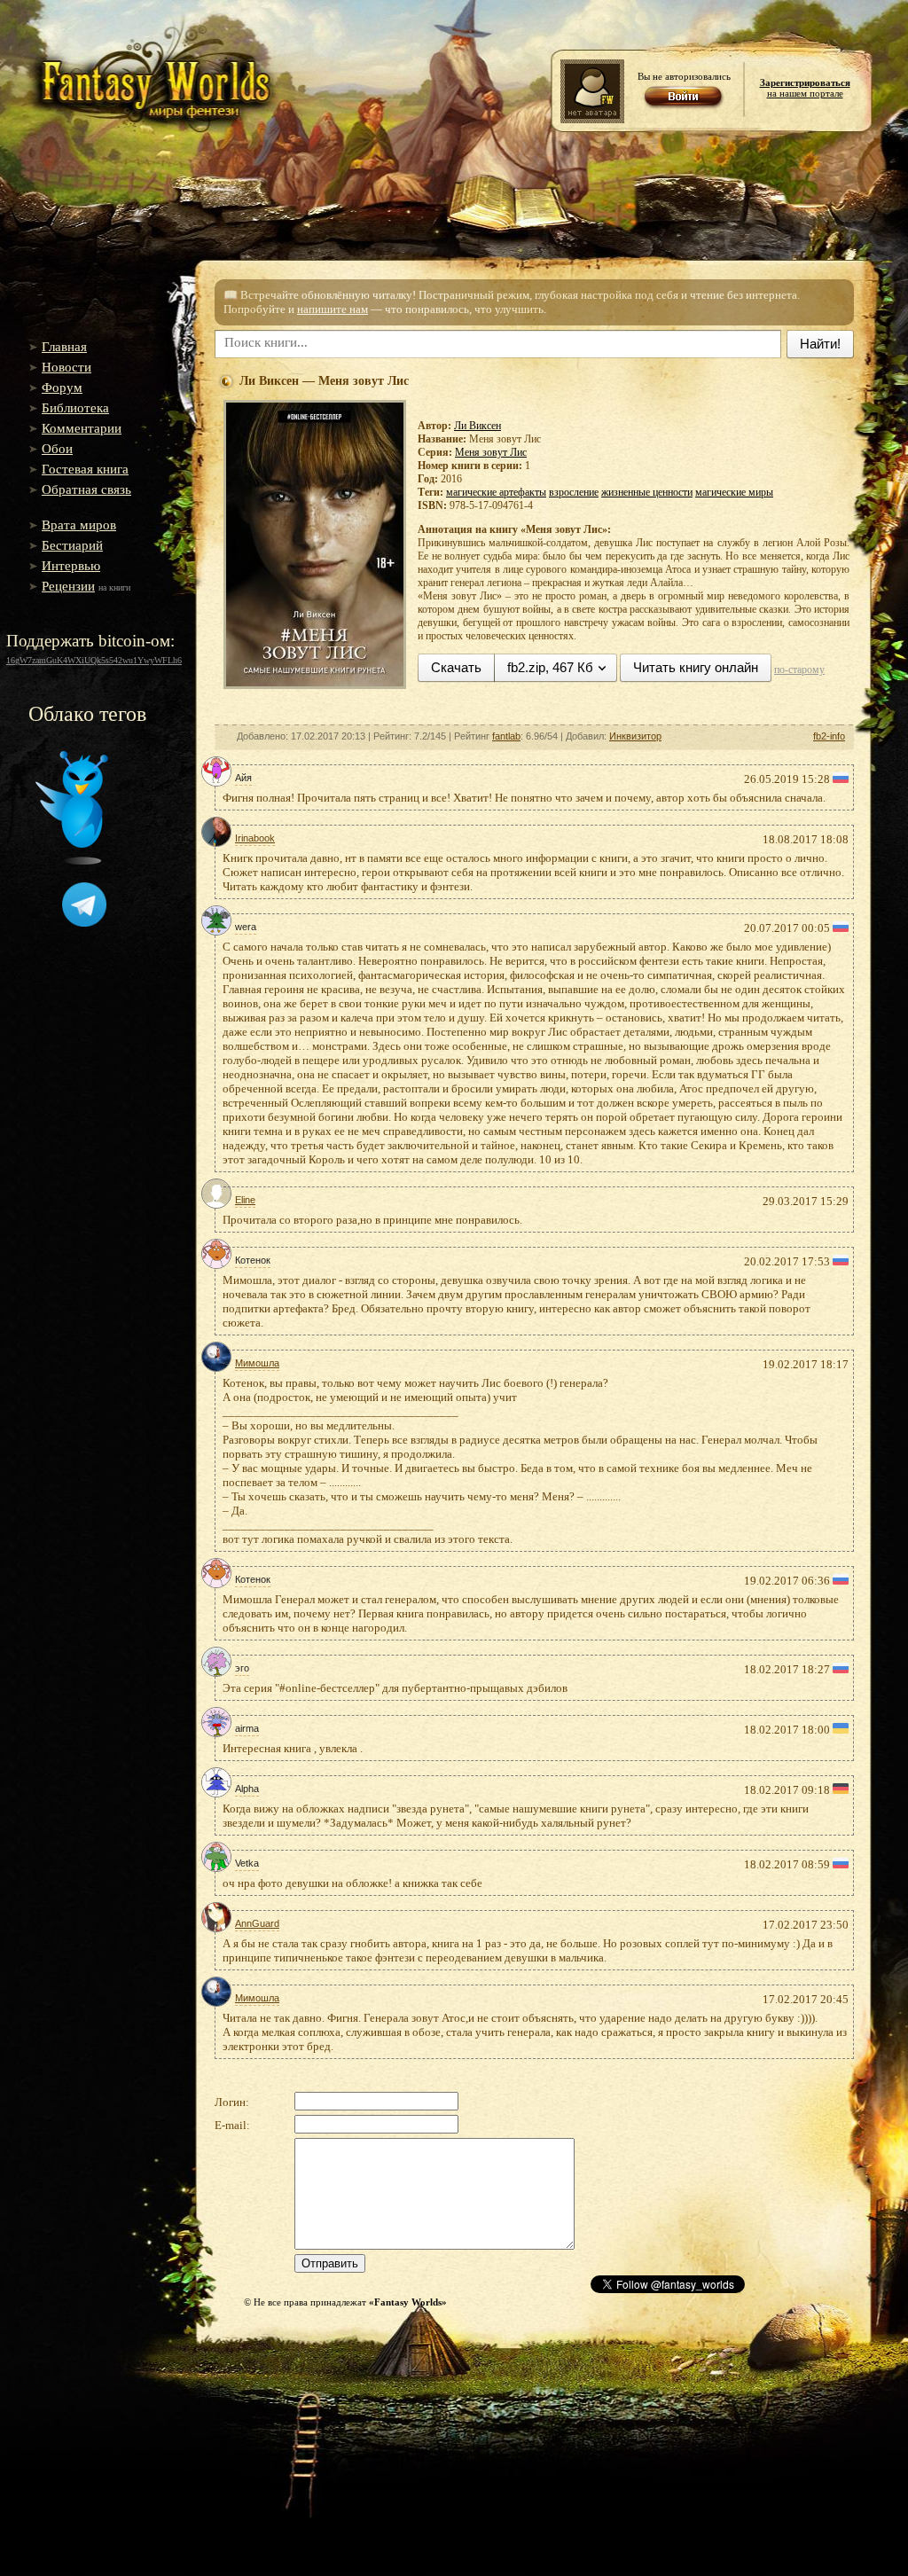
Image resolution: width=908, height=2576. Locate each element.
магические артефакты (496, 492)
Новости (67, 367)
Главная (64, 347)
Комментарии (82, 428)
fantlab (506, 736)
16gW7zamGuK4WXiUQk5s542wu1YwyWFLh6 (94, 660)
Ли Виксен (477, 426)
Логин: (232, 2102)
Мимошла (257, 1363)
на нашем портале (805, 88)
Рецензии (68, 586)
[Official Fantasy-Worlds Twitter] (72, 861)
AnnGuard (257, 1923)
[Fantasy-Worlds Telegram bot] (84, 923)
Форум (62, 388)
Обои (57, 449)
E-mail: (232, 2125)
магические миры (734, 492)
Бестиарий (72, 545)
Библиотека (75, 408)
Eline (245, 1200)
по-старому (799, 669)
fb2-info (829, 736)
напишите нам (333, 309)
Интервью (71, 566)
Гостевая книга (85, 469)
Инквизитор (635, 736)
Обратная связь (86, 489)
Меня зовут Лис (491, 452)
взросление (574, 492)
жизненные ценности (647, 492)
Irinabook (255, 838)
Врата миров (79, 525)
